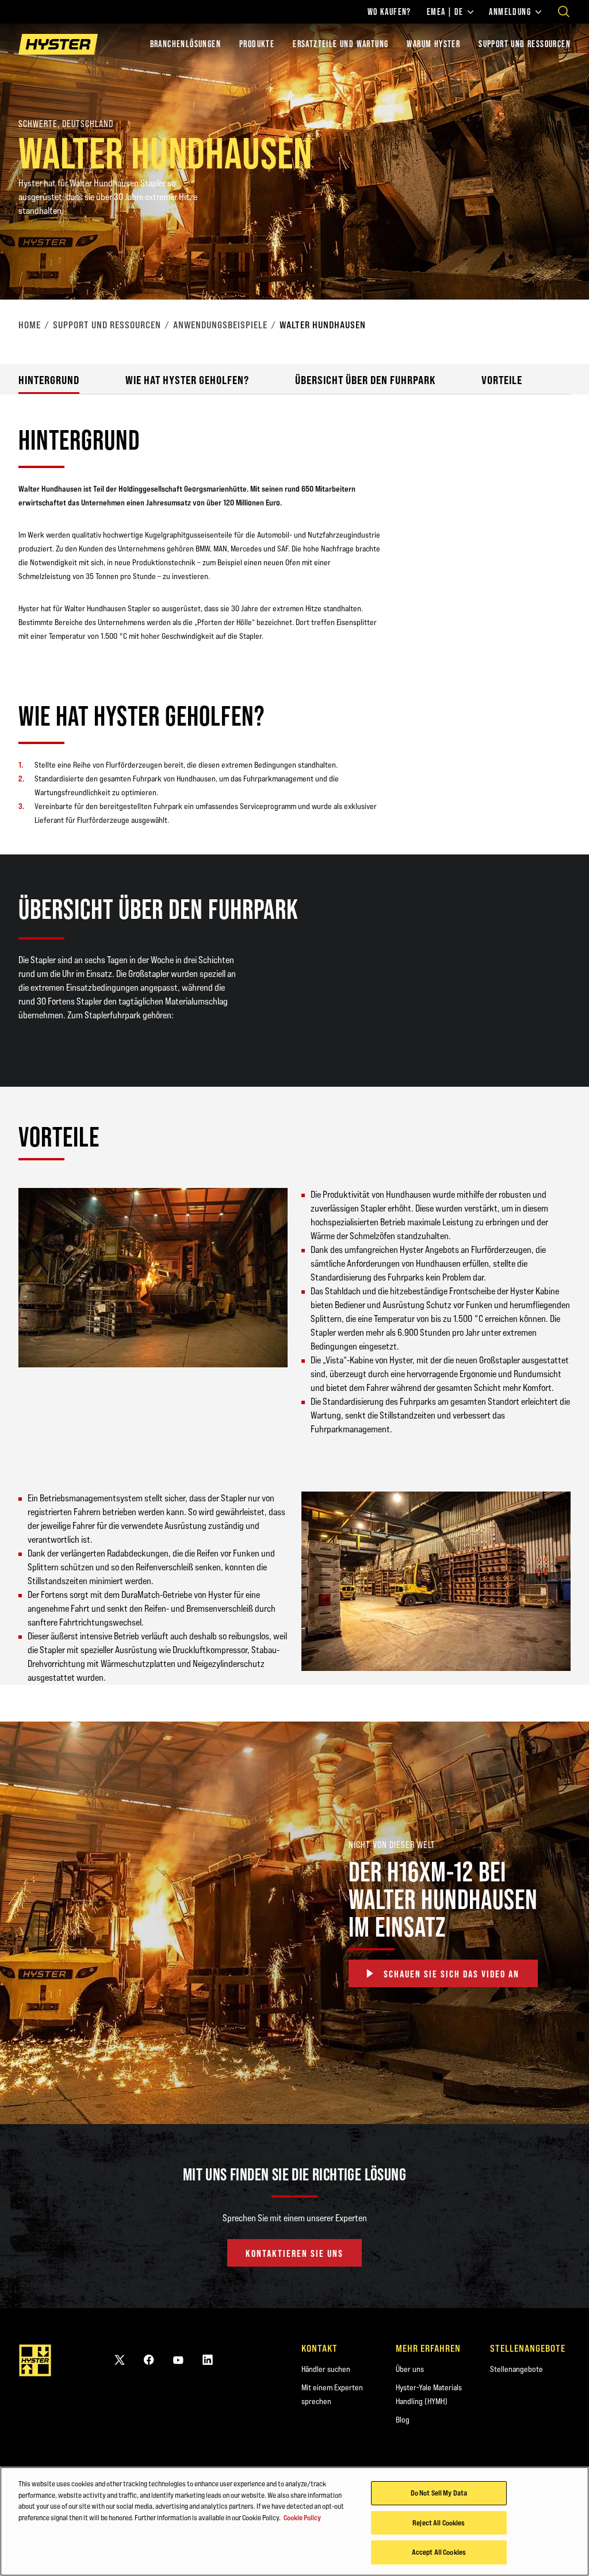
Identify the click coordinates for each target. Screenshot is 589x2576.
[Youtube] (178, 2360)
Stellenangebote (517, 2369)
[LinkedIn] (208, 2360)
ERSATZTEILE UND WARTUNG (341, 44)
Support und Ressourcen (107, 325)
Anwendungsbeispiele (220, 325)
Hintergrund (49, 380)
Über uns (410, 2369)
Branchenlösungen (186, 44)
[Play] (553, 264)
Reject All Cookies (439, 2523)
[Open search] (564, 11)
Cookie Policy (302, 2517)
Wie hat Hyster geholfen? (187, 380)
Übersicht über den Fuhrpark (365, 380)
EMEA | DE (445, 12)
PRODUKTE (257, 44)
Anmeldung (510, 12)
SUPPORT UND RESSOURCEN (525, 44)
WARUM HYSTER (433, 44)
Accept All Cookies (439, 2552)
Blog (403, 2420)
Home (30, 325)
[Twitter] (120, 2360)
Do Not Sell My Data (439, 2493)
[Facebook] (149, 2360)
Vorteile (502, 380)
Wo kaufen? (389, 12)
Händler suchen (326, 2369)
